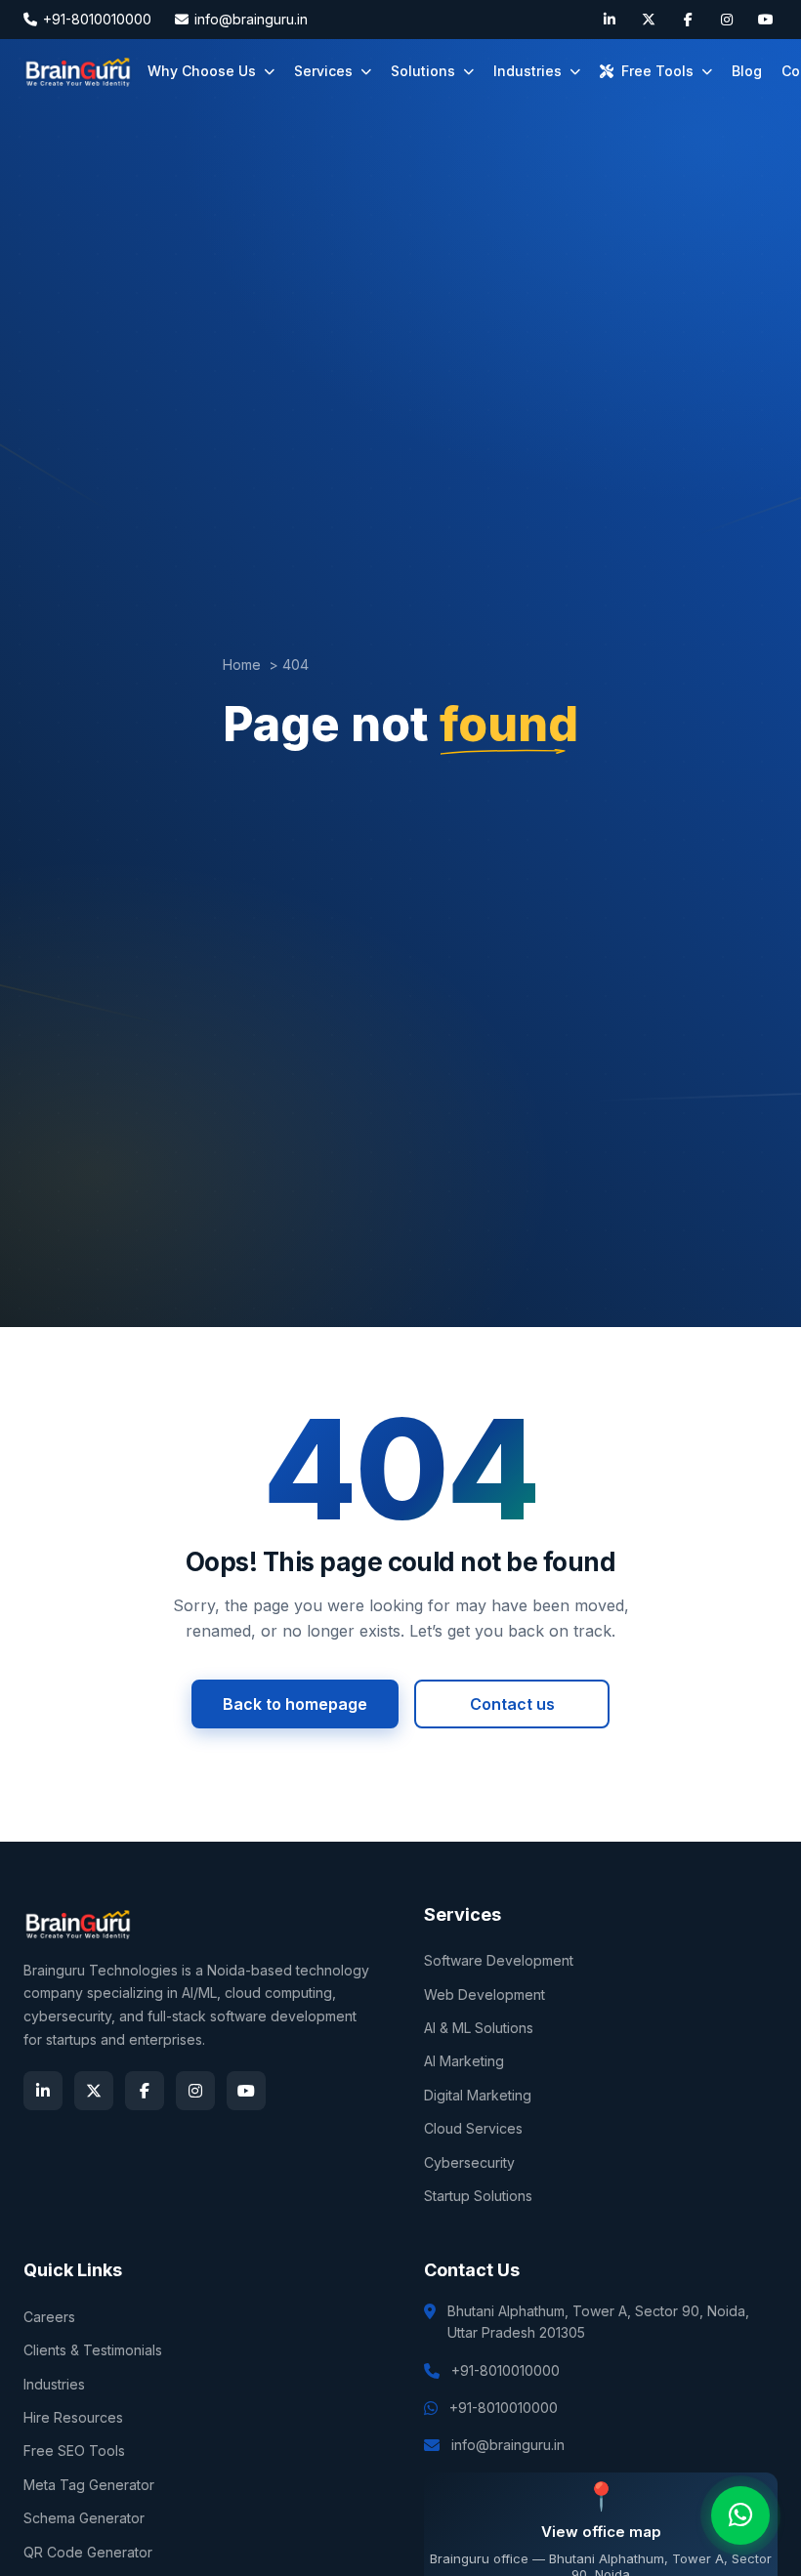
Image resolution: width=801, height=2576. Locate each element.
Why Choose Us (202, 71)
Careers (49, 2317)
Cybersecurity (469, 2162)
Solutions (423, 71)
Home (242, 665)
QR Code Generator (88, 2552)
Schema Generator (84, 2518)
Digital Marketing (478, 2095)
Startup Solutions (478, 2196)
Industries (527, 71)
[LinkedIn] (610, 20)
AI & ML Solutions (479, 2028)
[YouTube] (766, 20)
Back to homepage (295, 1704)
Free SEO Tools (74, 2451)
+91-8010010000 (97, 19)
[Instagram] (727, 20)
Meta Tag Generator (89, 2485)
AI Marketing (464, 2061)
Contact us (512, 1704)
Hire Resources (73, 2417)
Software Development (499, 1960)
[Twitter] (649, 20)
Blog (747, 71)
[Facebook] (688, 20)
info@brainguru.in (251, 19)
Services (323, 71)
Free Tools (657, 71)
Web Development (485, 1994)
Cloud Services (473, 2128)
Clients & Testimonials (93, 2350)
